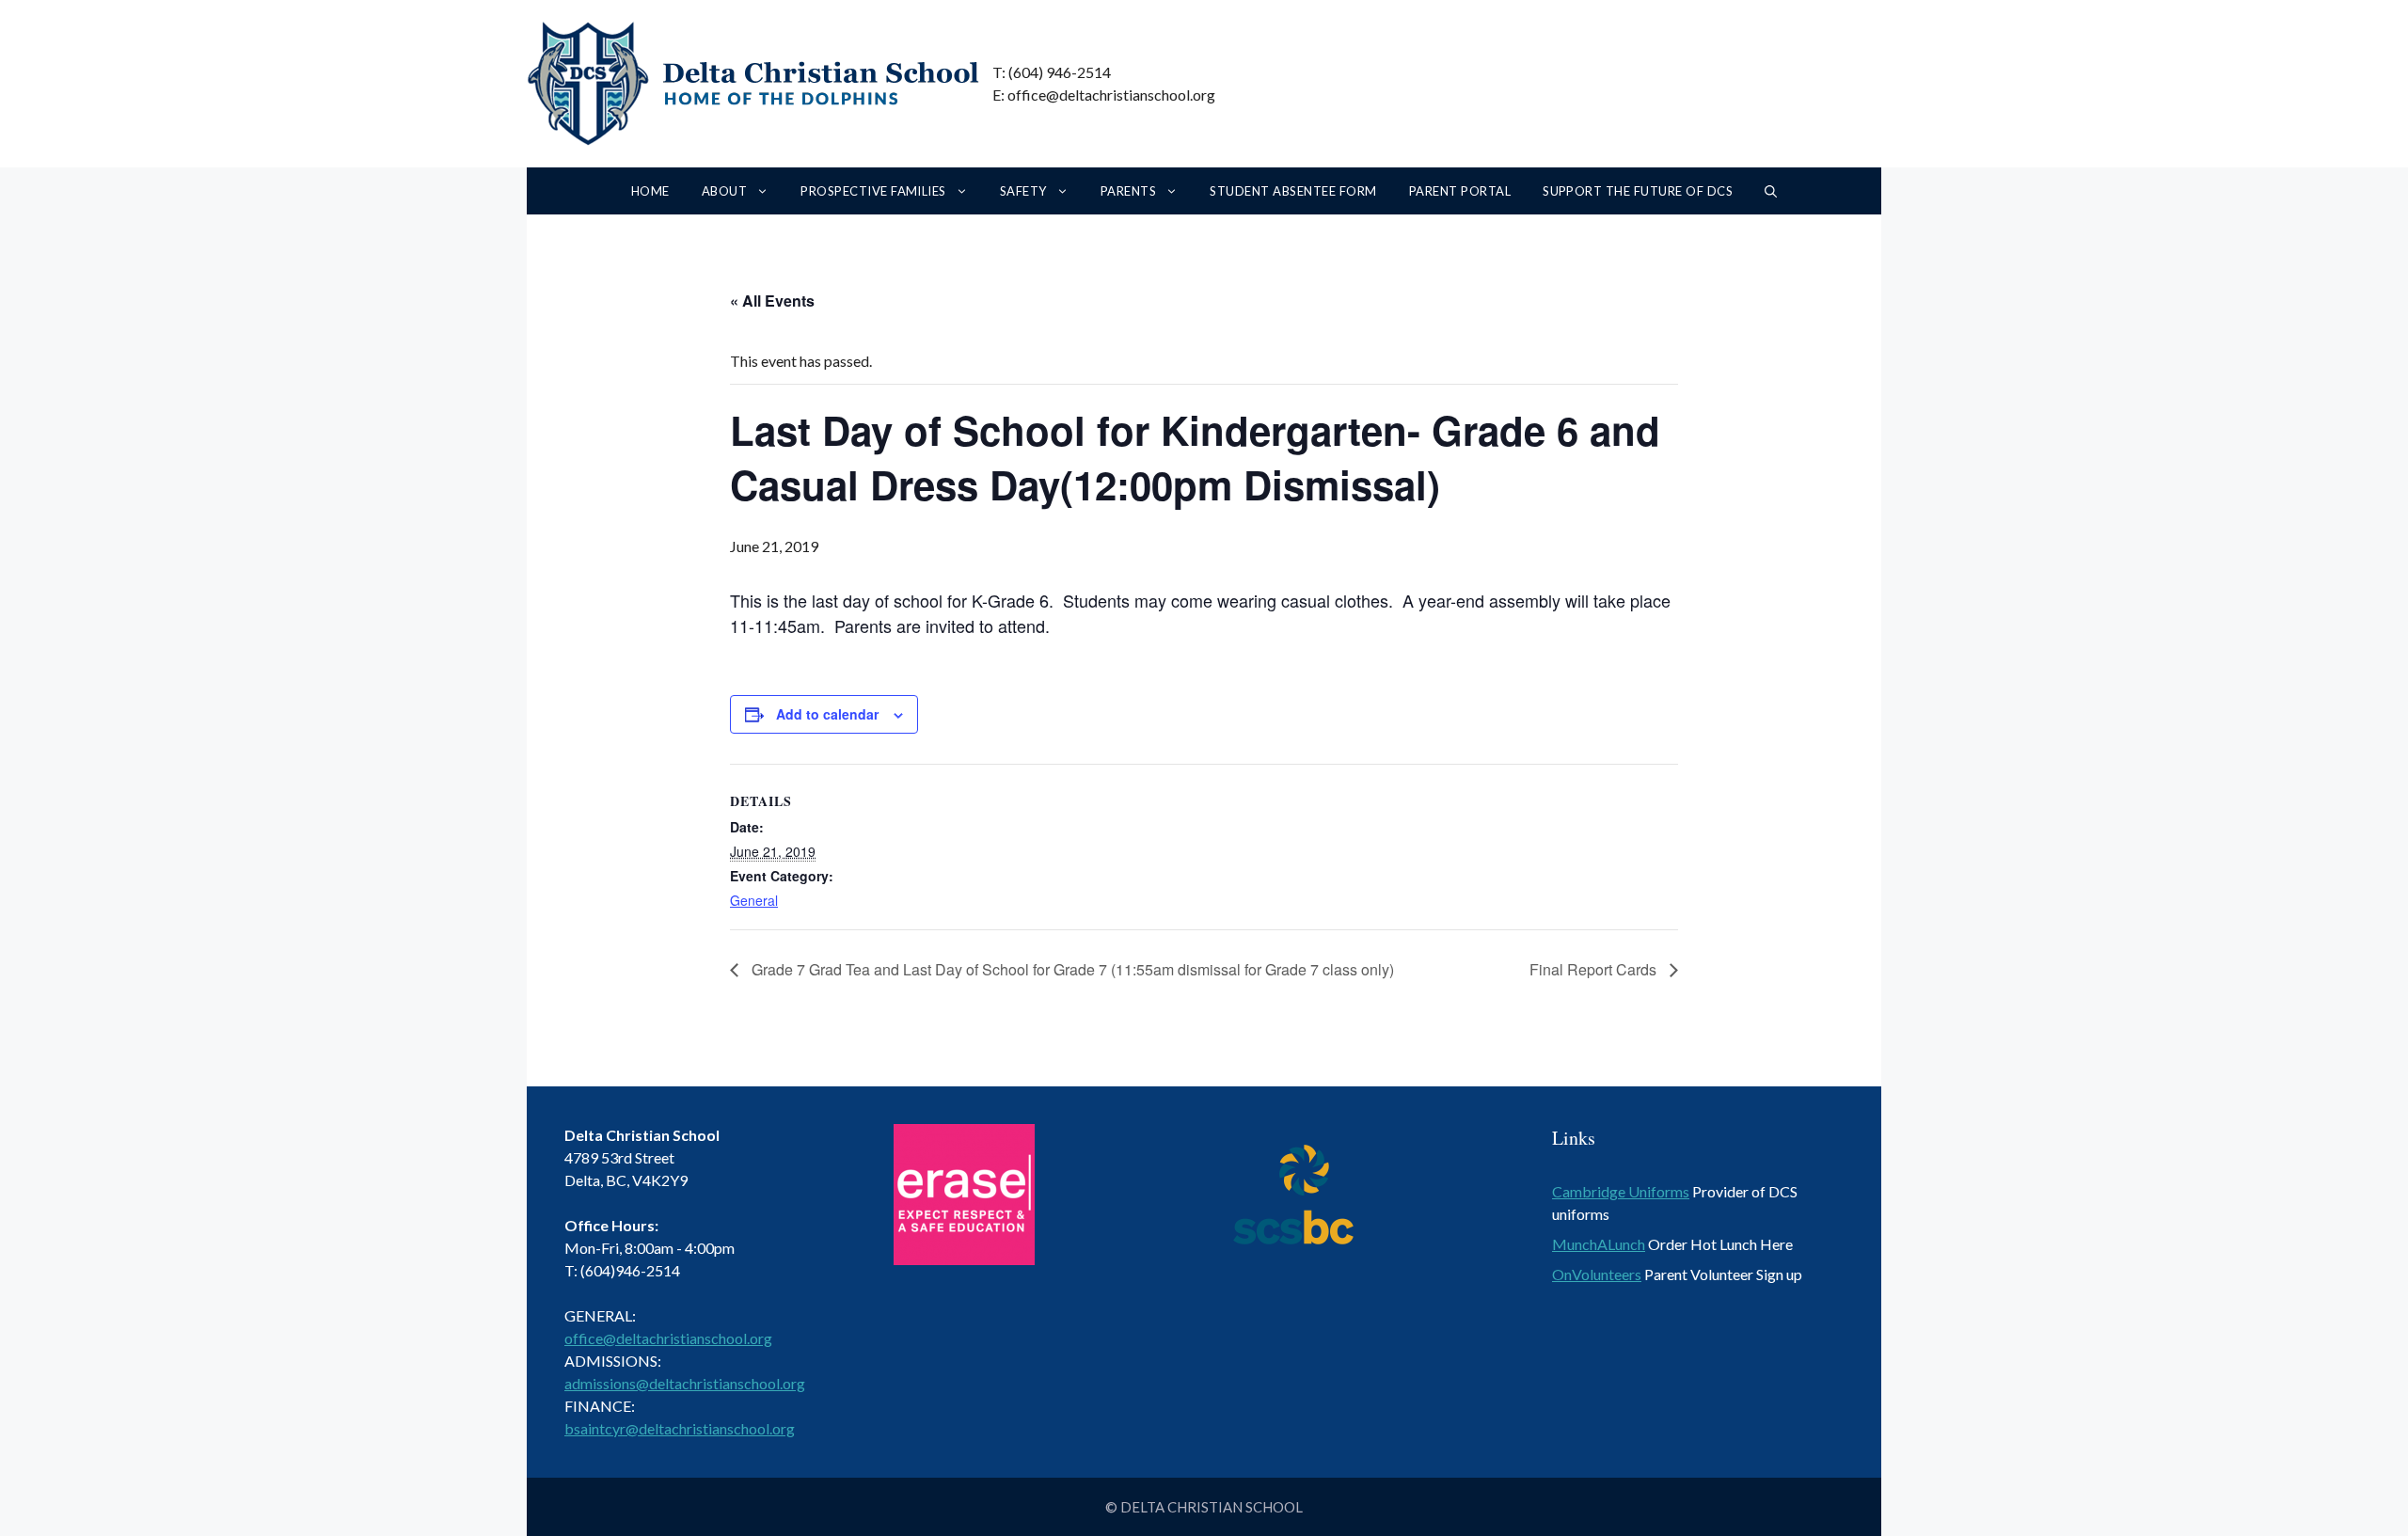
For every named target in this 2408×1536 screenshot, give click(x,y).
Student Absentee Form (1293, 191)
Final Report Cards (1595, 969)
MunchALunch (1599, 1244)
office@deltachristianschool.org (668, 1338)
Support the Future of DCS (1638, 191)
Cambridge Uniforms (1621, 1191)
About (724, 191)
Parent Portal (1460, 191)
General (754, 900)
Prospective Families (873, 191)
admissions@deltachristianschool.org (685, 1383)
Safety (1023, 191)
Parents (1128, 191)
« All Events (772, 301)
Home (650, 191)
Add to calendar (827, 714)
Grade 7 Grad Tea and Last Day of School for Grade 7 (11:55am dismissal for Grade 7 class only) (1071, 969)
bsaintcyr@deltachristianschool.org (680, 1428)
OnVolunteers (1597, 1274)
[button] (1771, 191)
